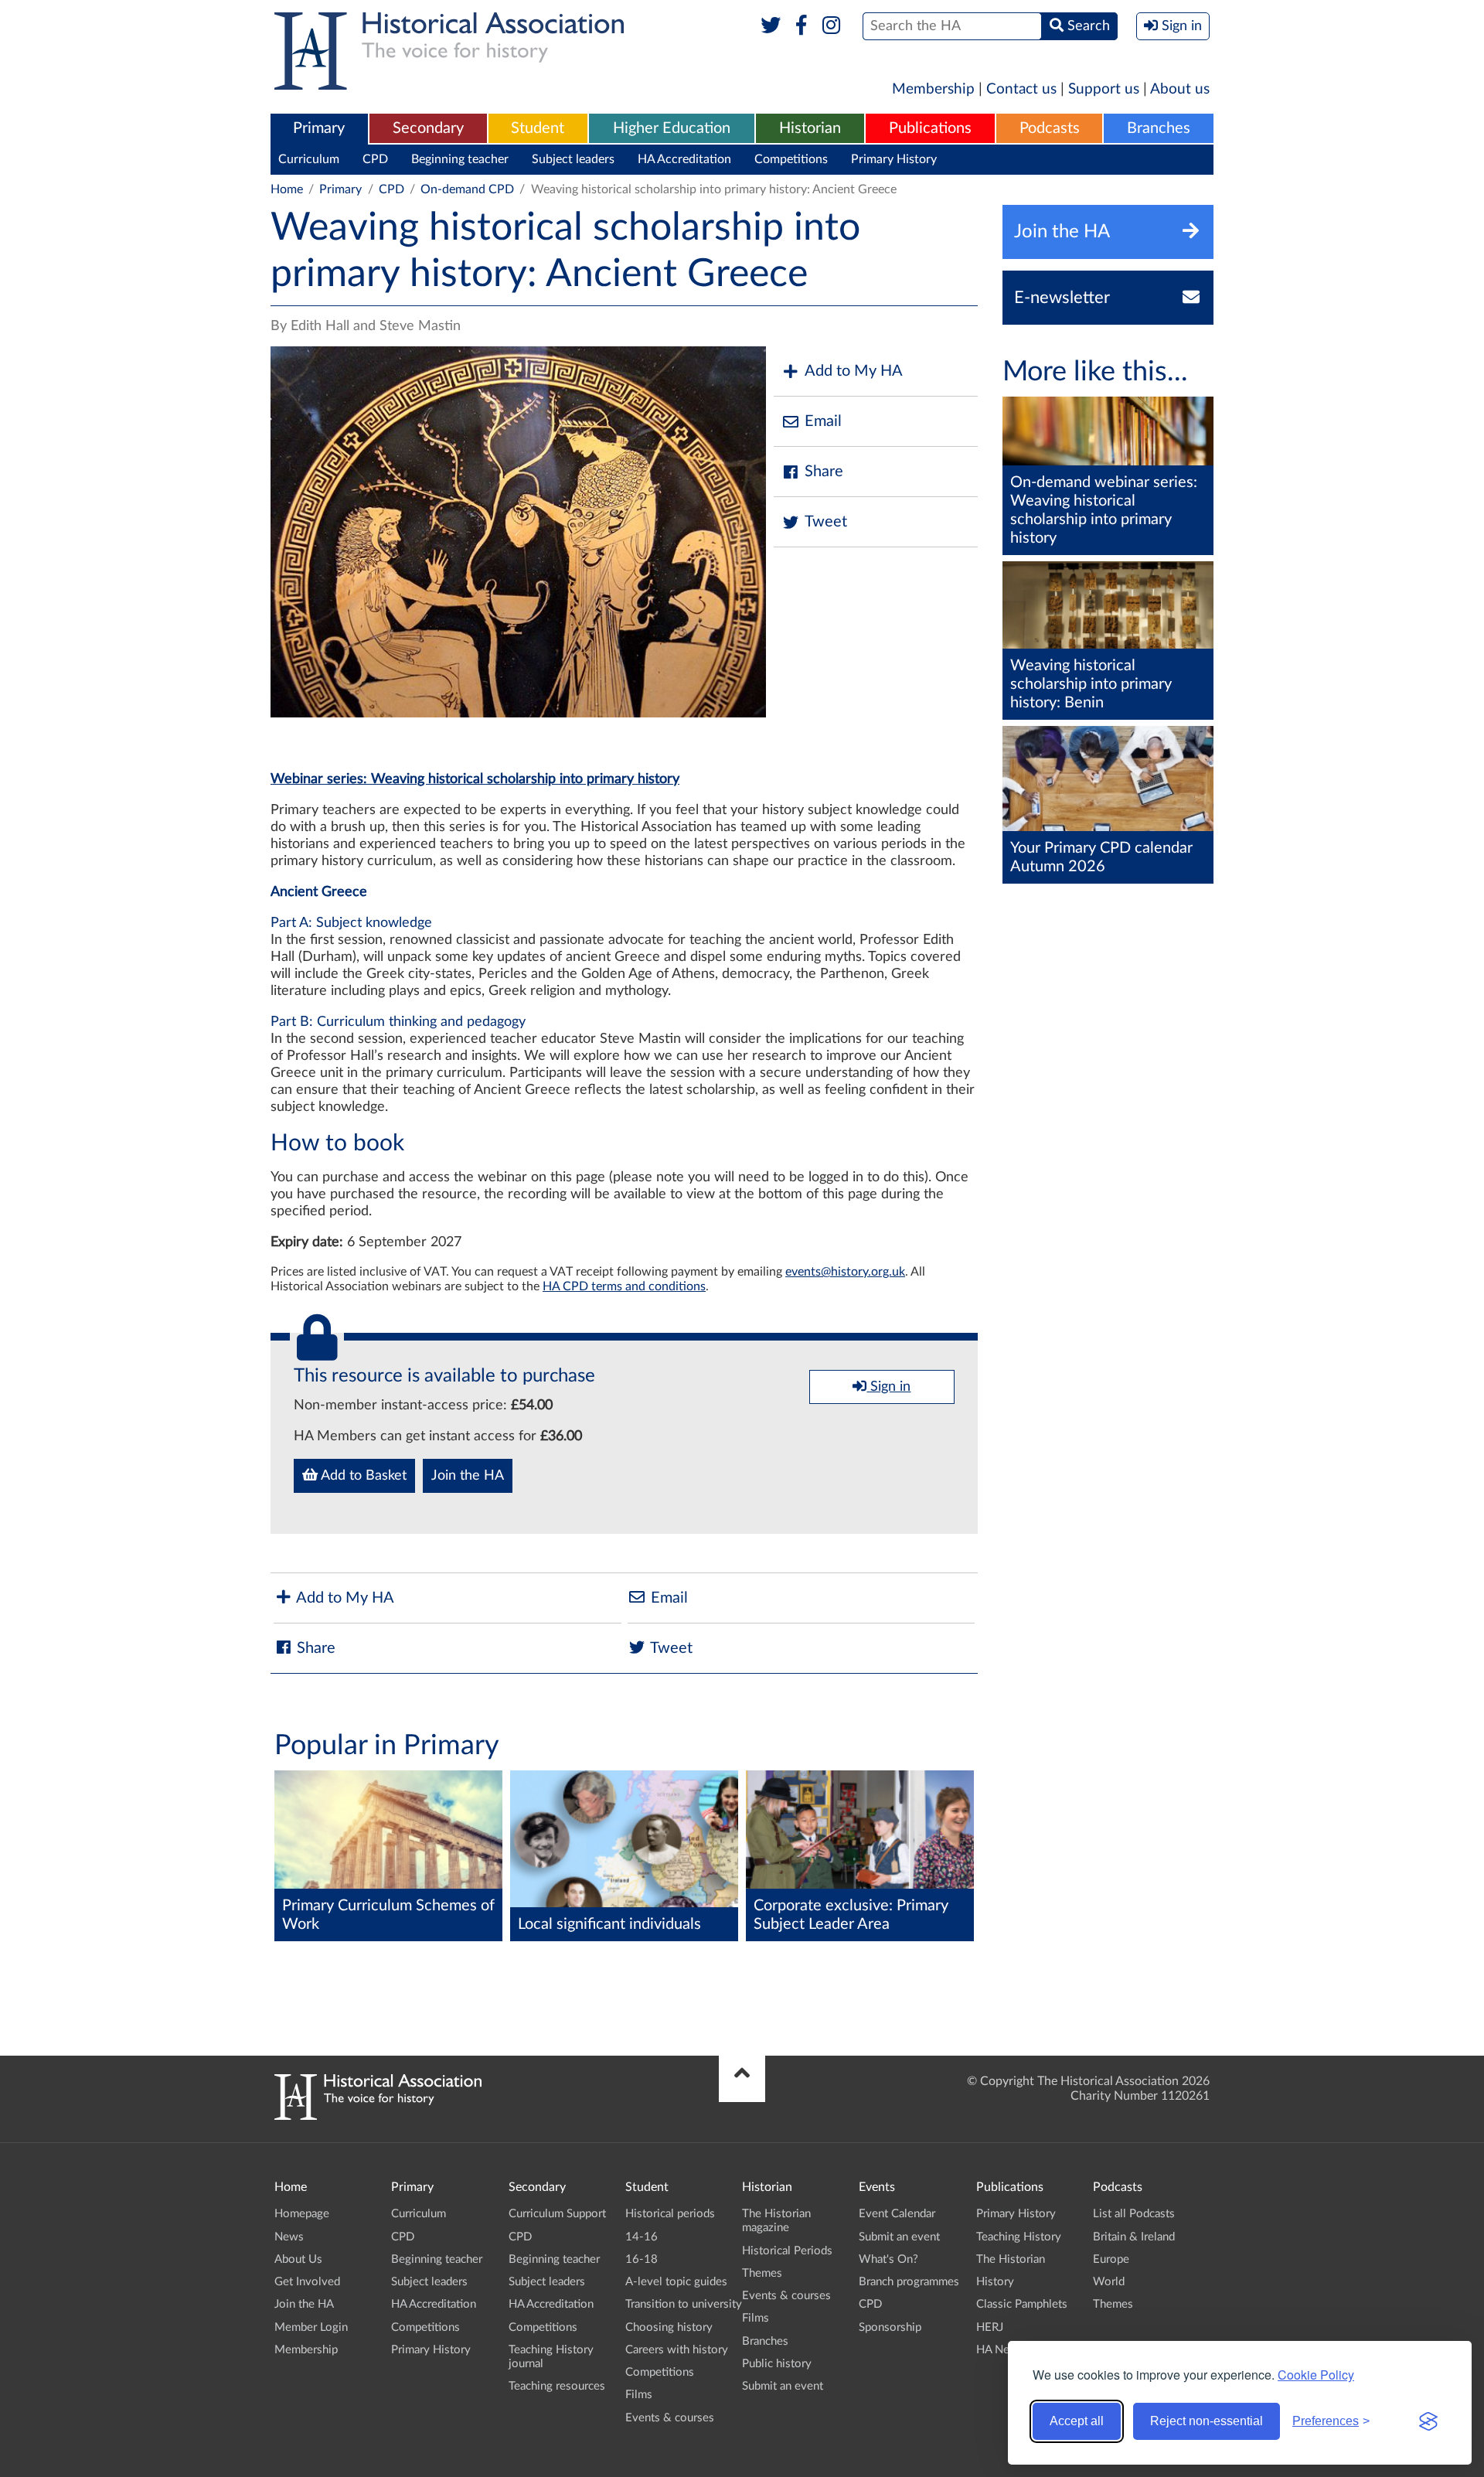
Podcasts (1050, 128)
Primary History (894, 159)
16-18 (642, 2259)
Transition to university (684, 2304)
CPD (375, 159)
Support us (1104, 89)
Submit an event (783, 2386)
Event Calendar (897, 2214)
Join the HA (468, 1476)
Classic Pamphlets (1022, 2304)
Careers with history (677, 2350)
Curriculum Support (557, 2214)
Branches (1159, 128)
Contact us (1021, 89)
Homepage (302, 2214)
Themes (762, 2273)
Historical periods (670, 2214)
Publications (930, 128)
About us (1180, 89)
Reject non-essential (1207, 2421)
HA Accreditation (684, 159)
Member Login (311, 2327)
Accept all (1077, 2421)
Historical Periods (787, 2251)
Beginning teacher (460, 159)
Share (824, 472)
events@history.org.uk (845, 1272)
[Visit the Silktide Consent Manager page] (1428, 2421)
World (1109, 2282)
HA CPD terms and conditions (624, 1286)
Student (538, 128)
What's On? (888, 2259)
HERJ (990, 2327)
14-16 (642, 2237)
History (995, 2282)
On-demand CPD (467, 189)
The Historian (1011, 2259)
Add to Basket (362, 1476)
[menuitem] (319, 129)
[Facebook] (801, 26)
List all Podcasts (1134, 2214)
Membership (933, 89)
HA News (1000, 2350)
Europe (1111, 2259)
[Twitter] (771, 26)
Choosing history (669, 2327)
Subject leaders (573, 159)
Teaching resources (557, 2386)
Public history (777, 2364)
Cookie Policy (1316, 2375)
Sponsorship (890, 2327)
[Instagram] (832, 26)
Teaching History (1019, 2237)
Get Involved (307, 2282)
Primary (319, 128)
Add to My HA (854, 371)
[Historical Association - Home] (378, 2116)
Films (639, 2395)
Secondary (428, 128)
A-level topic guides (676, 2282)
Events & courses (670, 2418)
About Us (298, 2259)
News (289, 2237)
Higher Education (672, 128)
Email (823, 421)
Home (287, 189)
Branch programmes (909, 2282)
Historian (810, 128)
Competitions (791, 159)
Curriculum (309, 159)
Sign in (888, 1387)
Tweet (826, 522)
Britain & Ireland (1134, 2237)
